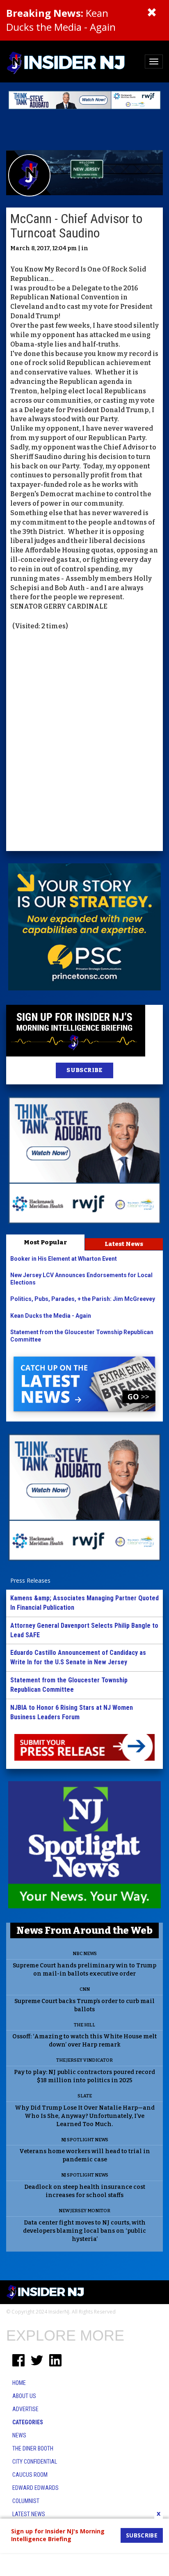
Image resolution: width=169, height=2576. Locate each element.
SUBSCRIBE (84, 1070)
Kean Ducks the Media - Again (61, 20)
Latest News (124, 1244)
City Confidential (35, 2462)
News (19, 2435)
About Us (24, 2396)
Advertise (25, 2409)
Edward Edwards (35, 2488)
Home (19, 2383)
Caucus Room (30, 2475)
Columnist (26, 2501)
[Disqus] (84, 742)
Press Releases (30, 1580)
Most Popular (45, 1242)
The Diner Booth (33, 2448)
